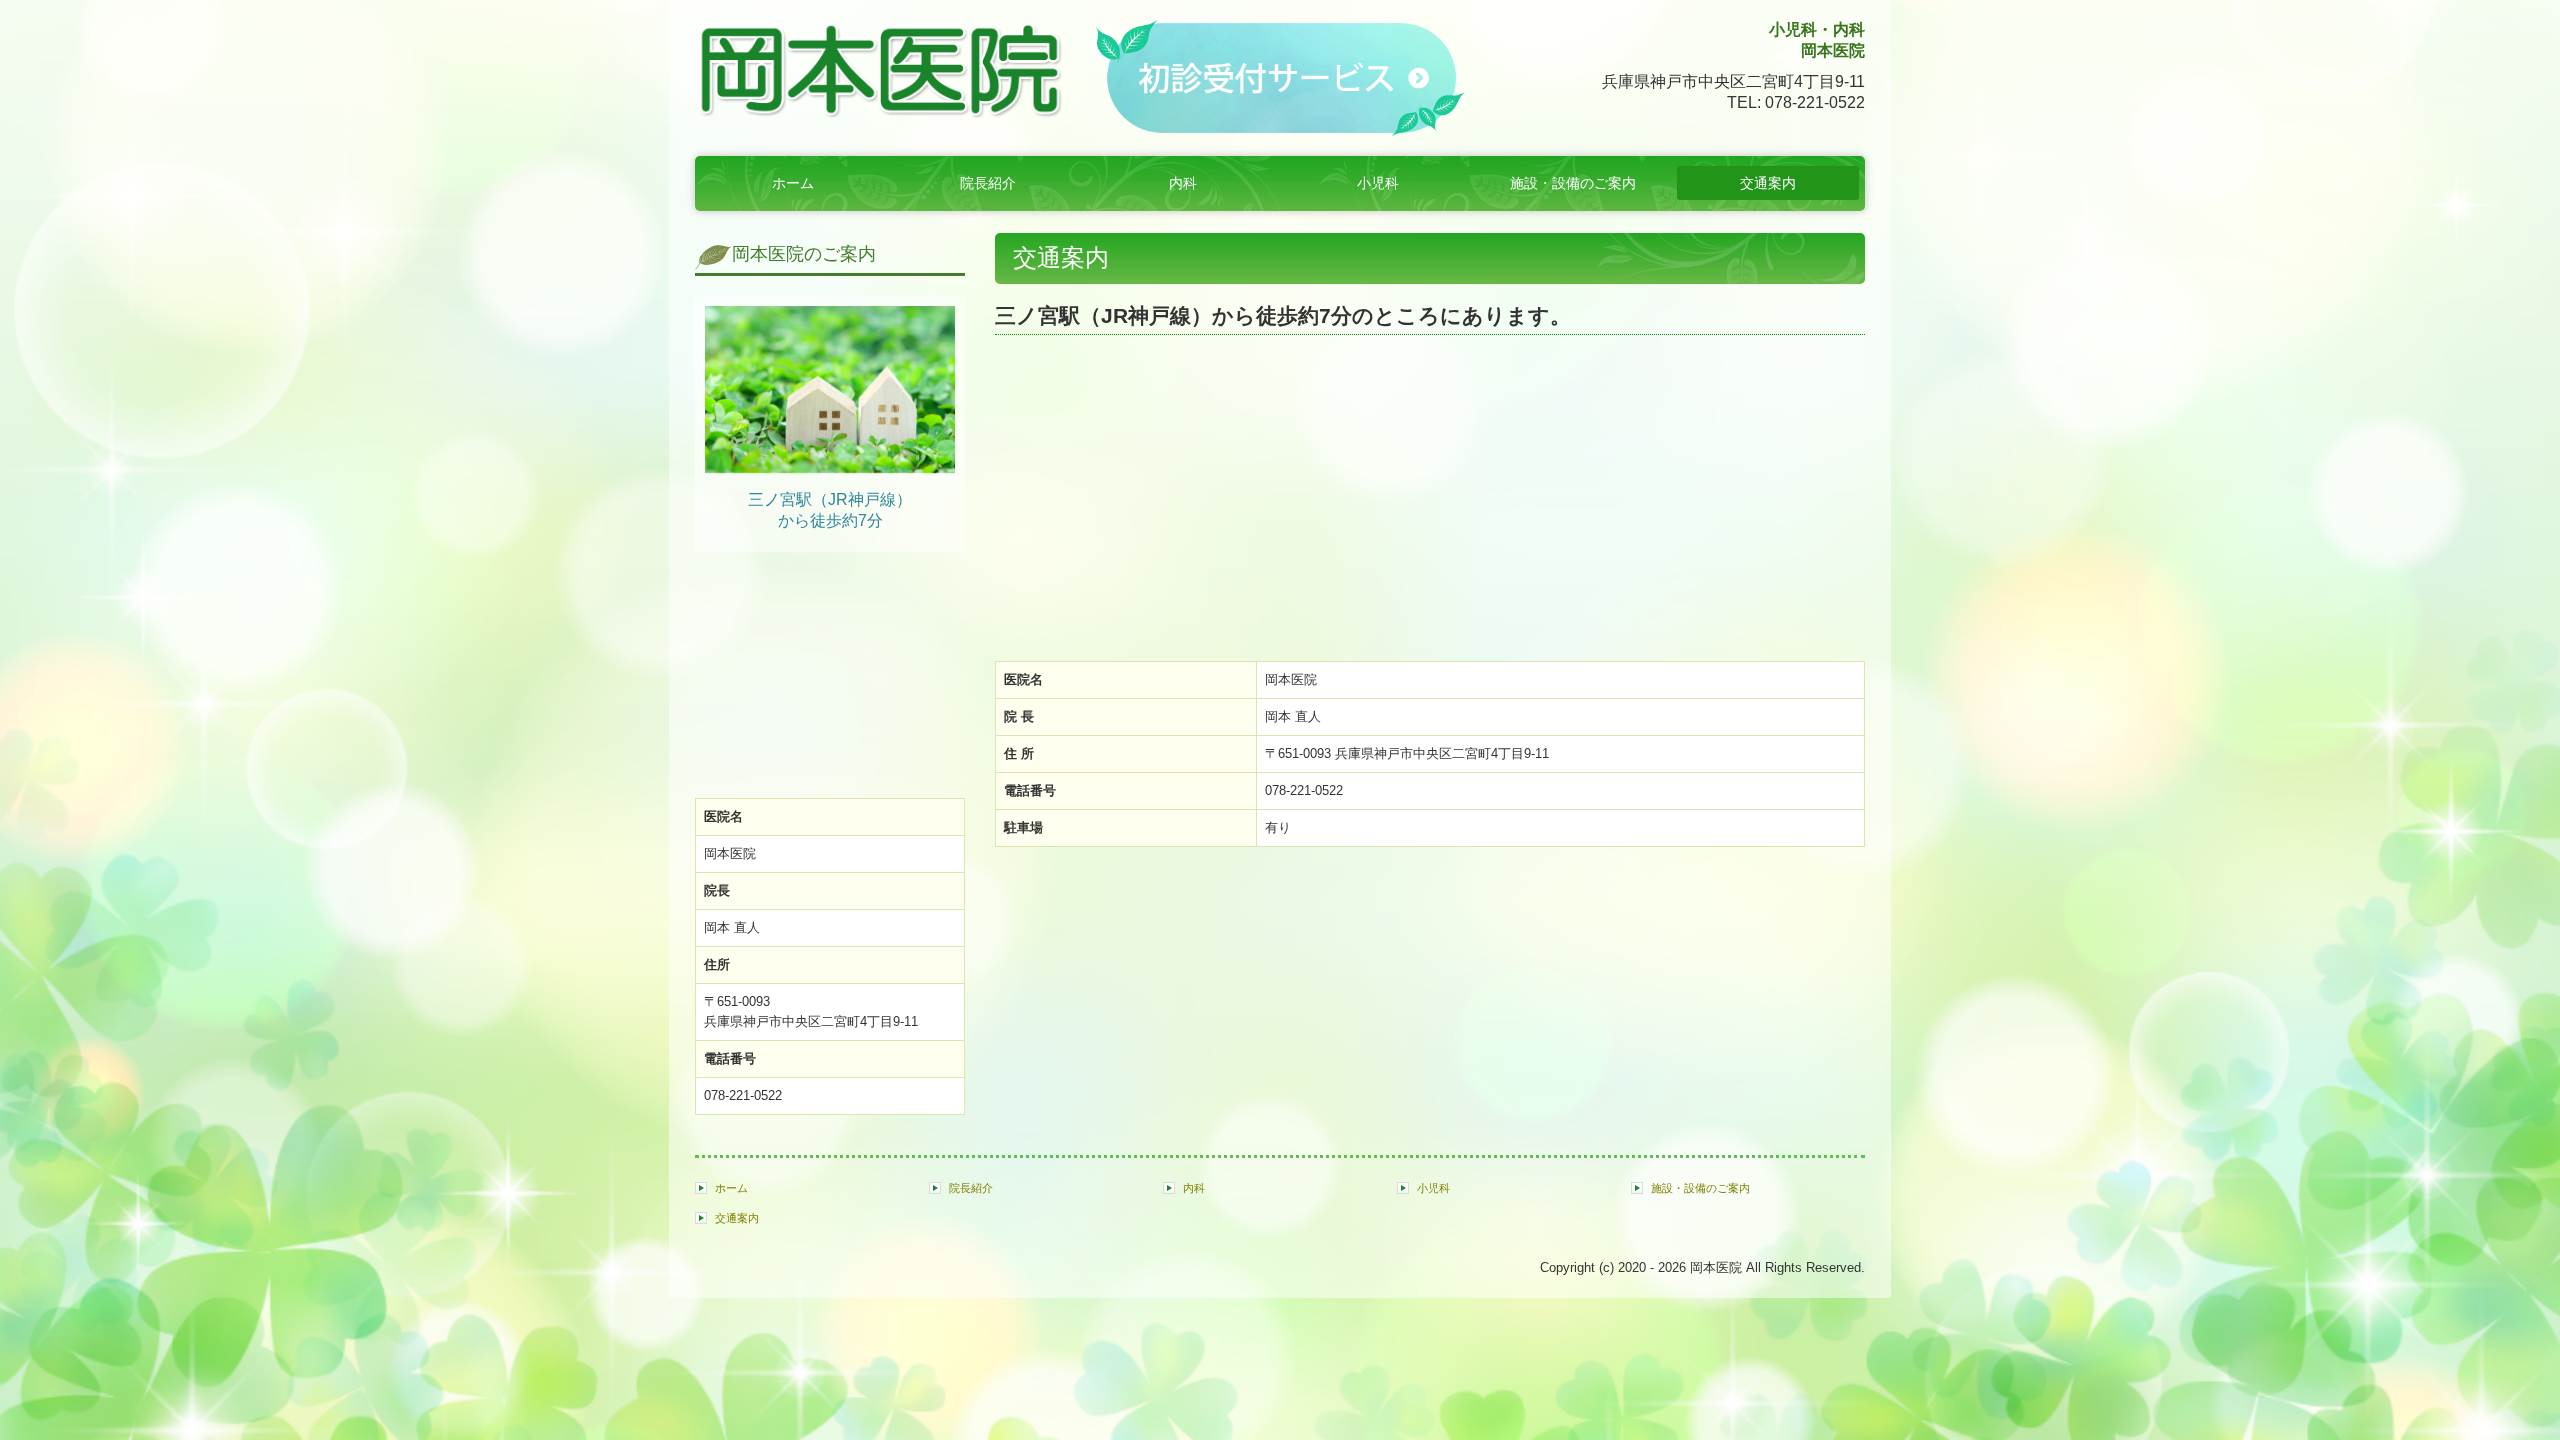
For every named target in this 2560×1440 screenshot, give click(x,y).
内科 (1183, 183)
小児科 (1378, 183)
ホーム (793, 183)
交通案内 (1768, 183)
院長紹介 (988, 183)
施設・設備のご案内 (1573, 183)
